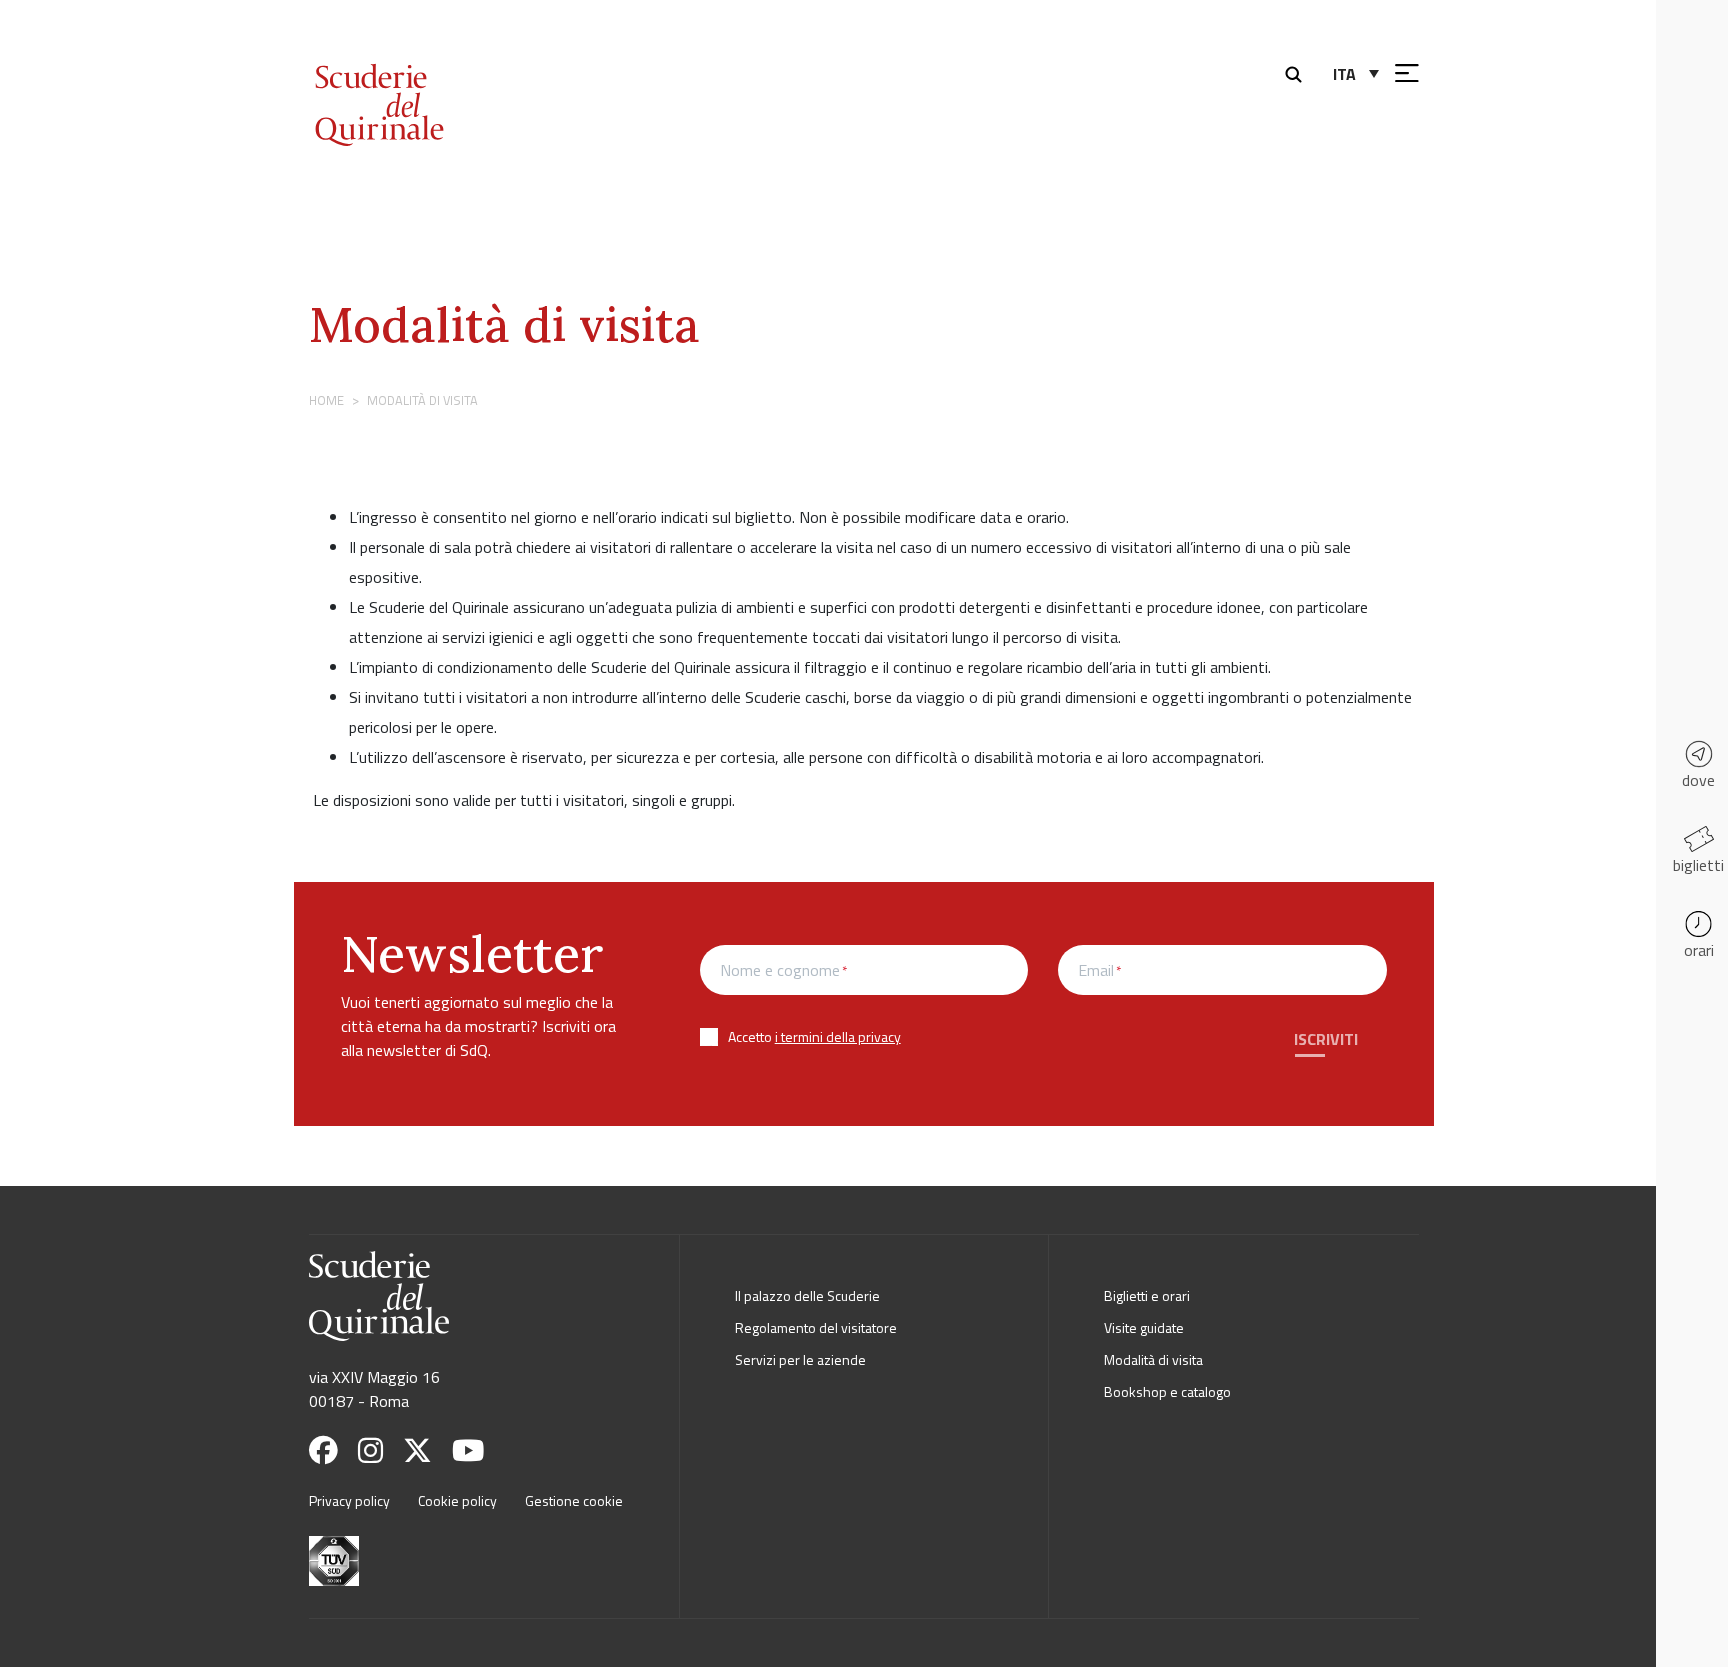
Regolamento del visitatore (816, 1327)
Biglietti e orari (1147, 1295)
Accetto (814, 1036)
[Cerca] (1298, 72)
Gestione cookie (574, 1500)
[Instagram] (378, 1450)
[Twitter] (425, 1450)
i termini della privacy (838, 1036)
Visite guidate (1144, 1327)
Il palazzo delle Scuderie (807, 1295)
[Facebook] (331, 1450)
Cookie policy (457, 1500)
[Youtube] (476, 1450)
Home (326, 400)
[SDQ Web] (432, 83)
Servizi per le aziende (800, 1359)
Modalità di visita (504, 324)
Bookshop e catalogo (1167, 1391)
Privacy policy (349, 1500)
